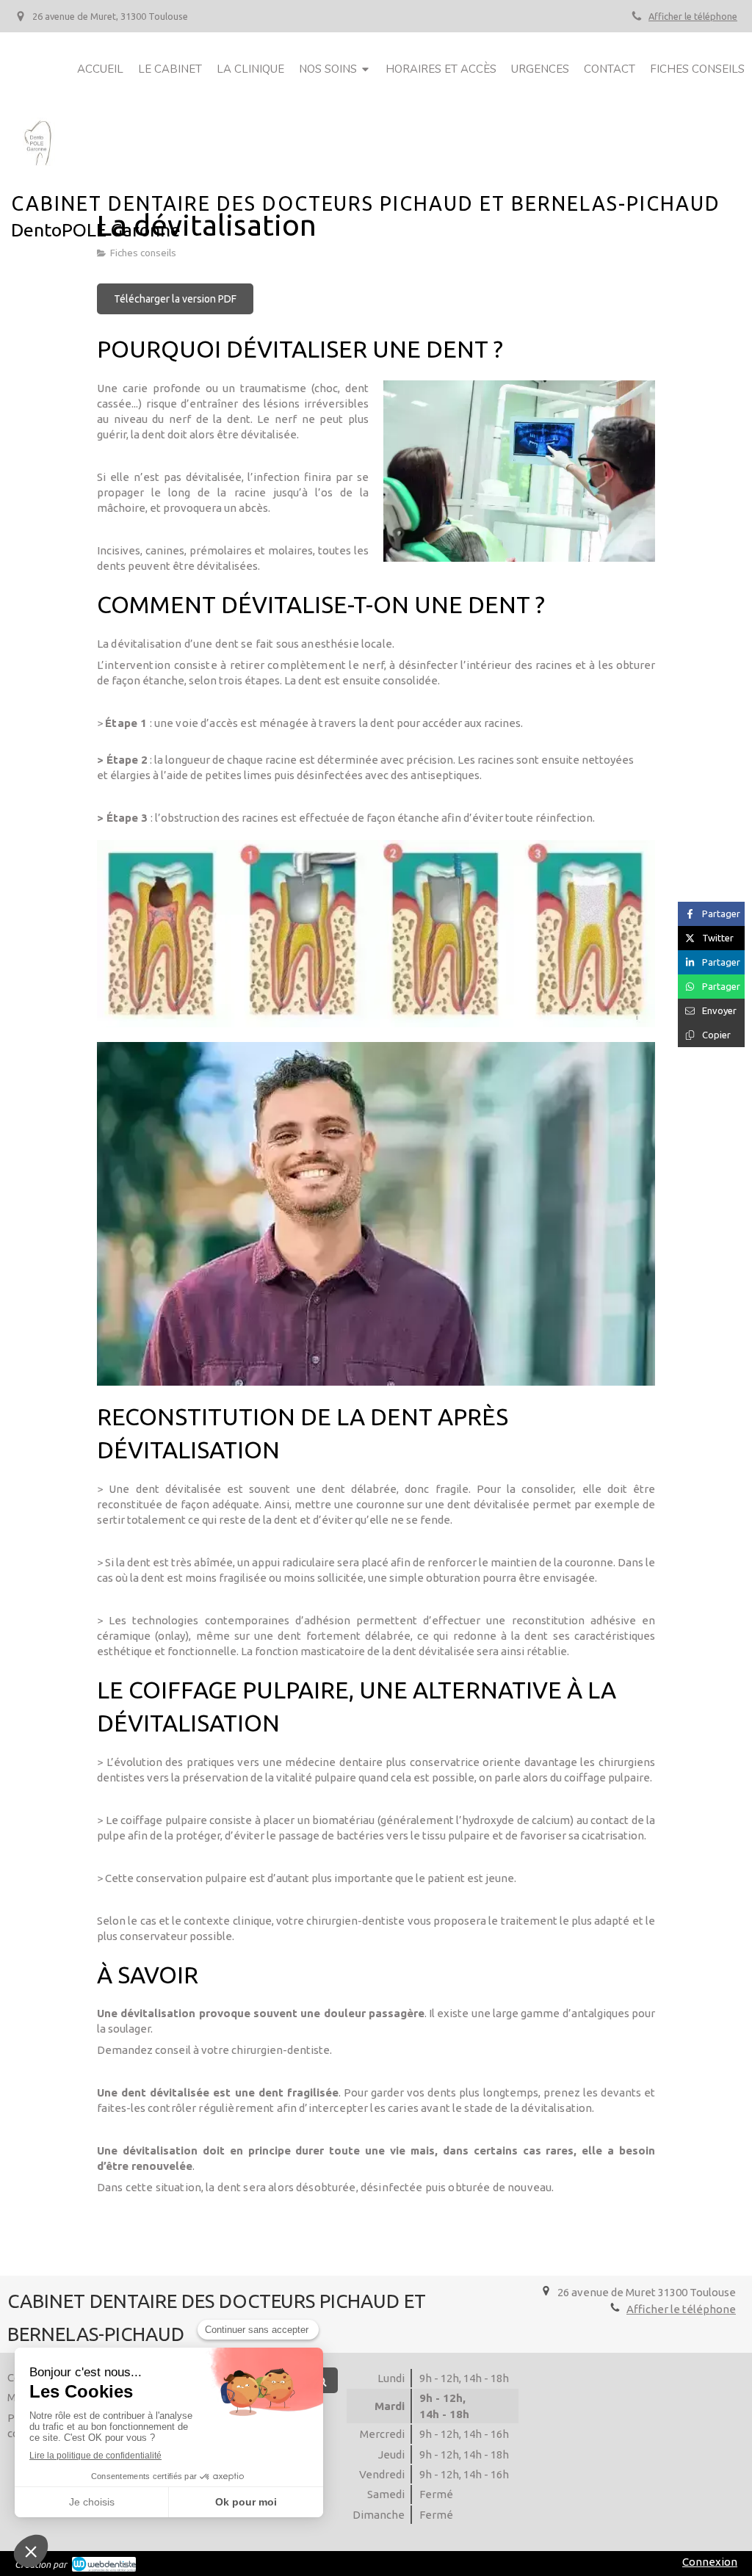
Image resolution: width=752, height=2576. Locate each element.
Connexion (710, 2562)
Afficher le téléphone (693, 16)
